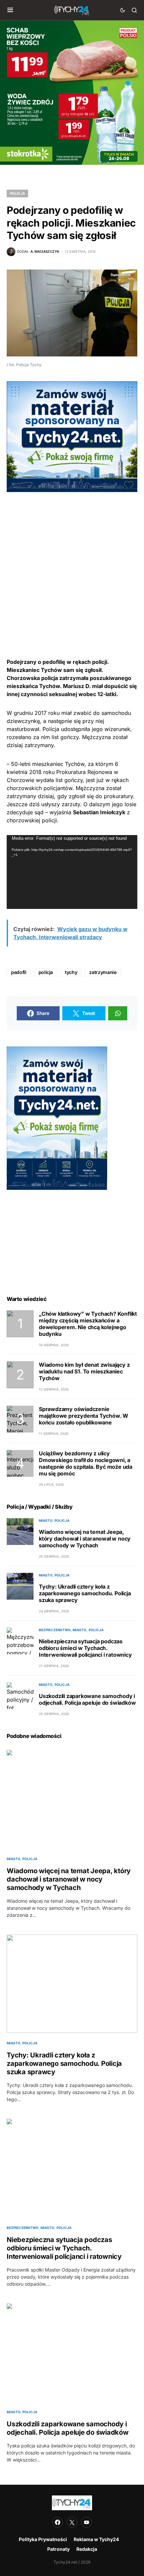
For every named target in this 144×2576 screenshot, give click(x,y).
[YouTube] (86, 2522)
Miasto (46, 1520)
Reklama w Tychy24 (96, 2539)
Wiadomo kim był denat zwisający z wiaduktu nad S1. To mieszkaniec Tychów (84, 1371)
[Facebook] (58, 2522)
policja (46, 972)
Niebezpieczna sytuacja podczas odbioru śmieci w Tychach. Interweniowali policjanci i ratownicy (85, 1648)
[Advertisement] (72, 564)
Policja (17, 193)
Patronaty (58, 2549)
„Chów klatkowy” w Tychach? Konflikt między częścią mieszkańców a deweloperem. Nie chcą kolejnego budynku (88, 1324)
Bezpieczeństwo (55, 1630)
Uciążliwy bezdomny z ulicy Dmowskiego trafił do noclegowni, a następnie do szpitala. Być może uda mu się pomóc (86, 1463)
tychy (71, 972)
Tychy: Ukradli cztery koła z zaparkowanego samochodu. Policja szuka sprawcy (85, 1593)
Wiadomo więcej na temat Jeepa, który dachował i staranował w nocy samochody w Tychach (85, 1539)
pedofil (19, 972)
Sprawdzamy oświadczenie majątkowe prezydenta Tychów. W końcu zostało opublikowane (84, 1416)
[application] (72, 872)
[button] (10, 10)
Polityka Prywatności (43, 2539)
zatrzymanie (103, 972)
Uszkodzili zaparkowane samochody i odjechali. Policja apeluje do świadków (87, 1699)
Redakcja (87, 2549)
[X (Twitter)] (72, 2522)
